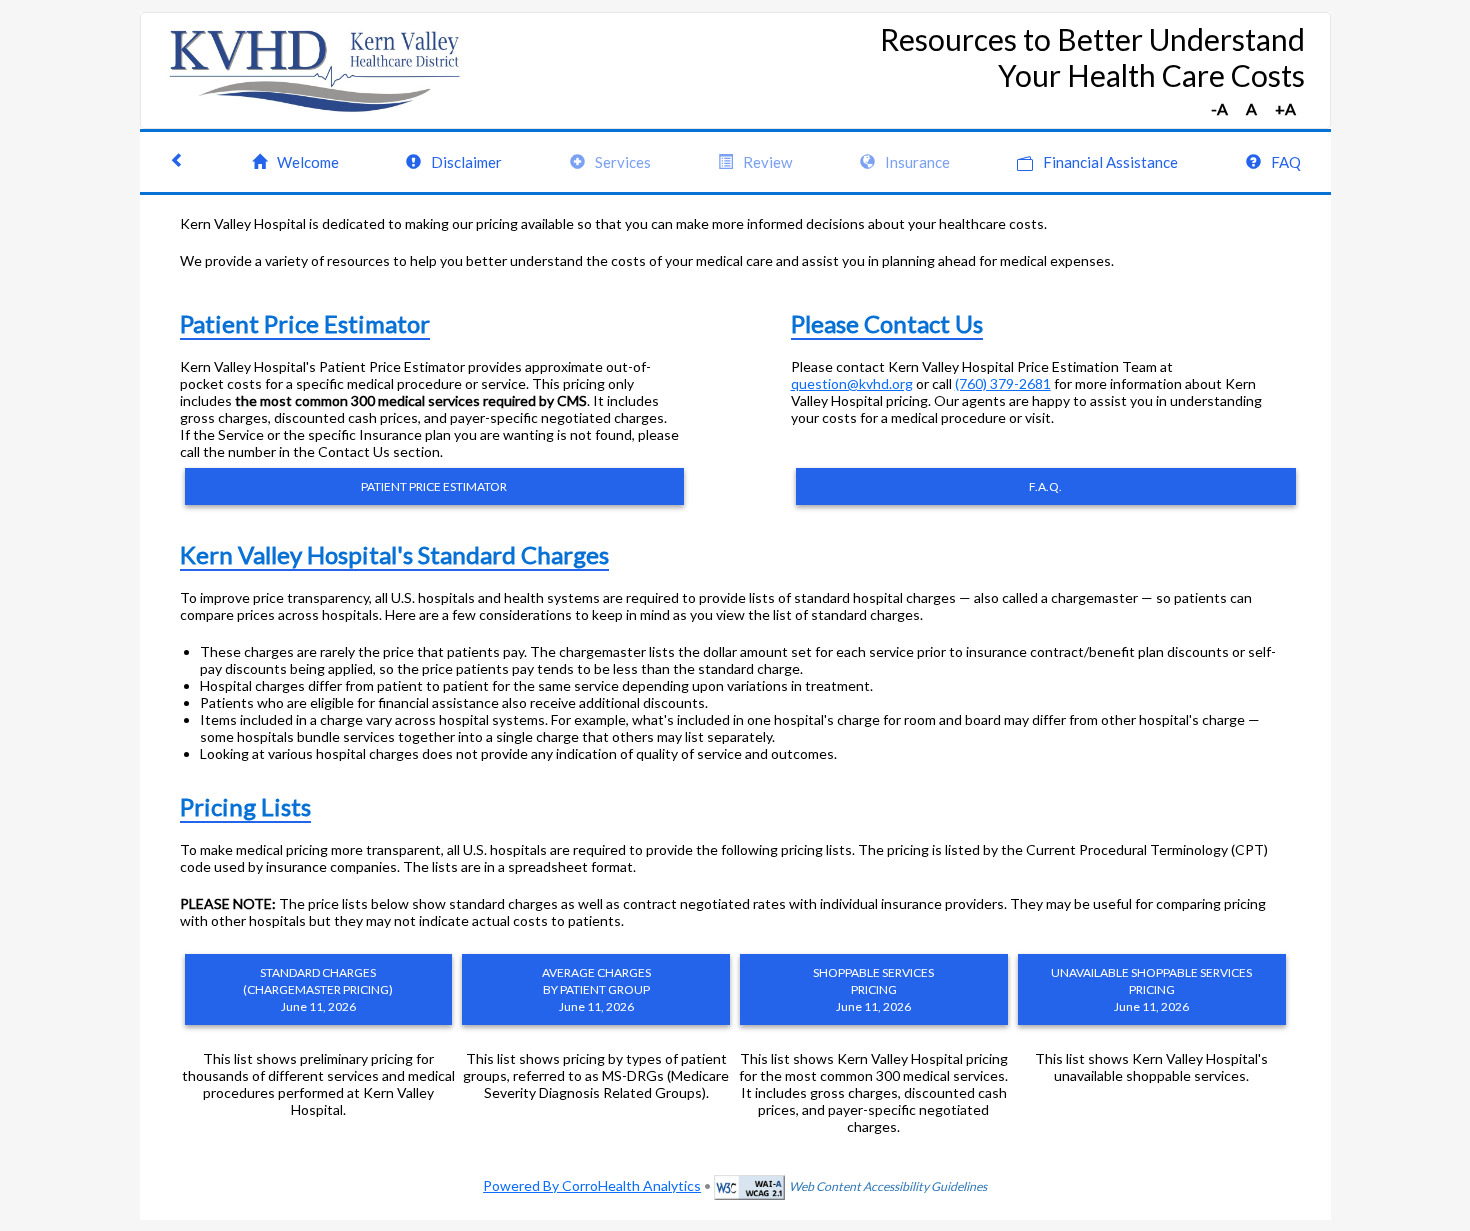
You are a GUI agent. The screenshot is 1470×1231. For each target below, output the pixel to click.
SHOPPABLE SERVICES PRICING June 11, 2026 (873, 989)
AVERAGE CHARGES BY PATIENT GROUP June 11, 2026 (596, 989)
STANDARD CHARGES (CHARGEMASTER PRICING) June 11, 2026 (318, 989)
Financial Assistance (1110, 162)
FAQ (1286, 162)
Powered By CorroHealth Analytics (592, 1185)
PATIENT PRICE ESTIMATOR (434, 486)
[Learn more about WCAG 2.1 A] (749, 1185)
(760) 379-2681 (1003, 383)
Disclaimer (466, 162)
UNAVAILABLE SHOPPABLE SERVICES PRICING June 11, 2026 (1151, 989)
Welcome (308, 162)
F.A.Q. (1045, 486)
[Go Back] (177, 162)
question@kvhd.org (852, 383)
